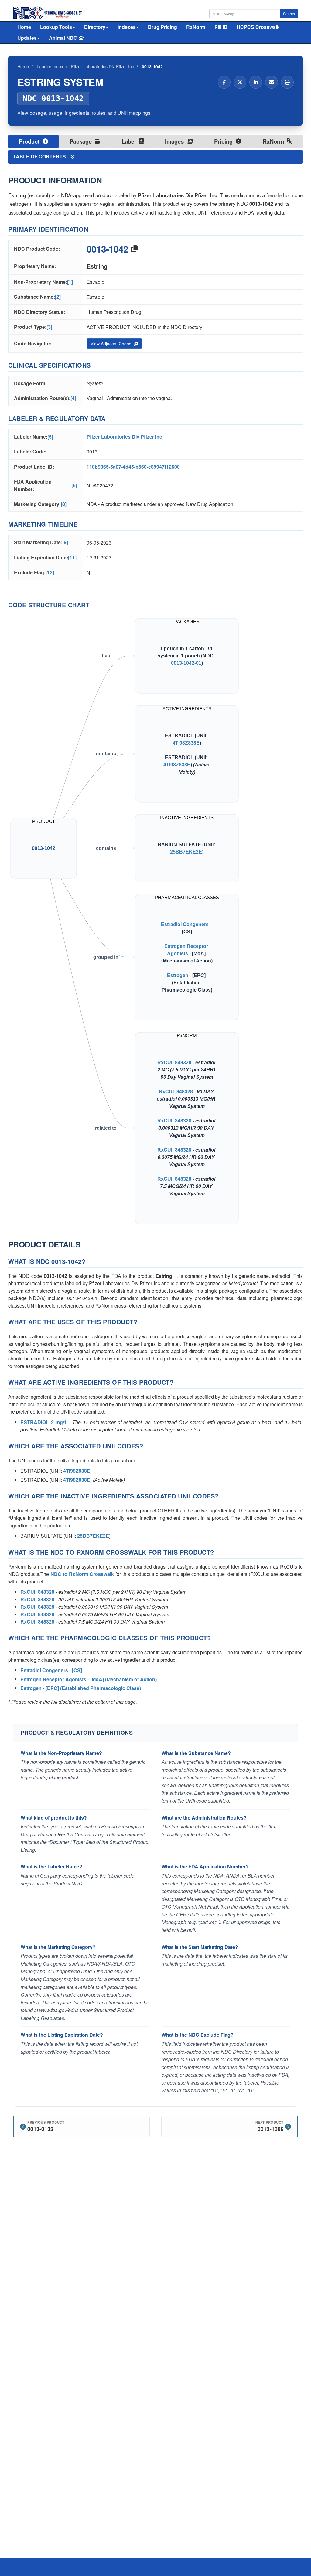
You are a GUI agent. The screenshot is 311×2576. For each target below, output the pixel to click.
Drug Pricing (162, 27)
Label (129, 141)
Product (30, 141)
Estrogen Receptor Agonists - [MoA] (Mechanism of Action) (89, 1679)
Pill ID (221, 27)
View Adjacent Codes (111, 344)
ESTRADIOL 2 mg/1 (44, 1422)
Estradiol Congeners (185, 924)
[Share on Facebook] (224, 82)
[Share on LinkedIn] (256, 82)
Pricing (224, 141)
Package (81, 141)
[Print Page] (287, 82)
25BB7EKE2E (186, 852)
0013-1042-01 (186, 663)
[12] (50, 572)
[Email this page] (272, 82)
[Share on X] (240, 82)
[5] (50, 437)
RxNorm (196, 27)
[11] (72, 557)
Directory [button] (95, 27)
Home (24, 27)
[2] (58, 297)
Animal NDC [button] (63, 38)
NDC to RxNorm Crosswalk (82, 1574)
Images (175, 141)
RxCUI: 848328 (174, 1062)
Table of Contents (40, 156)
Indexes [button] (127, 27)
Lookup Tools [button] (56, 27)
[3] (49, 327)
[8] (64, 504)
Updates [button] (27, 38)
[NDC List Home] (48, 12)
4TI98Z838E (186, 743)
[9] (65, 542)
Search (289, 14)
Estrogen (178, 975)
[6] (74, 485)
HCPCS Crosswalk (258, 27)
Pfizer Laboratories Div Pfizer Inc (124, 437)
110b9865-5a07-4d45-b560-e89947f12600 (133, 467)
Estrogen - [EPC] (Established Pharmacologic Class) (81, 1688)
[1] (70, 282)
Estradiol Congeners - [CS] (51, 1670)
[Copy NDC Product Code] (134, 249)
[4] (73, 398)
